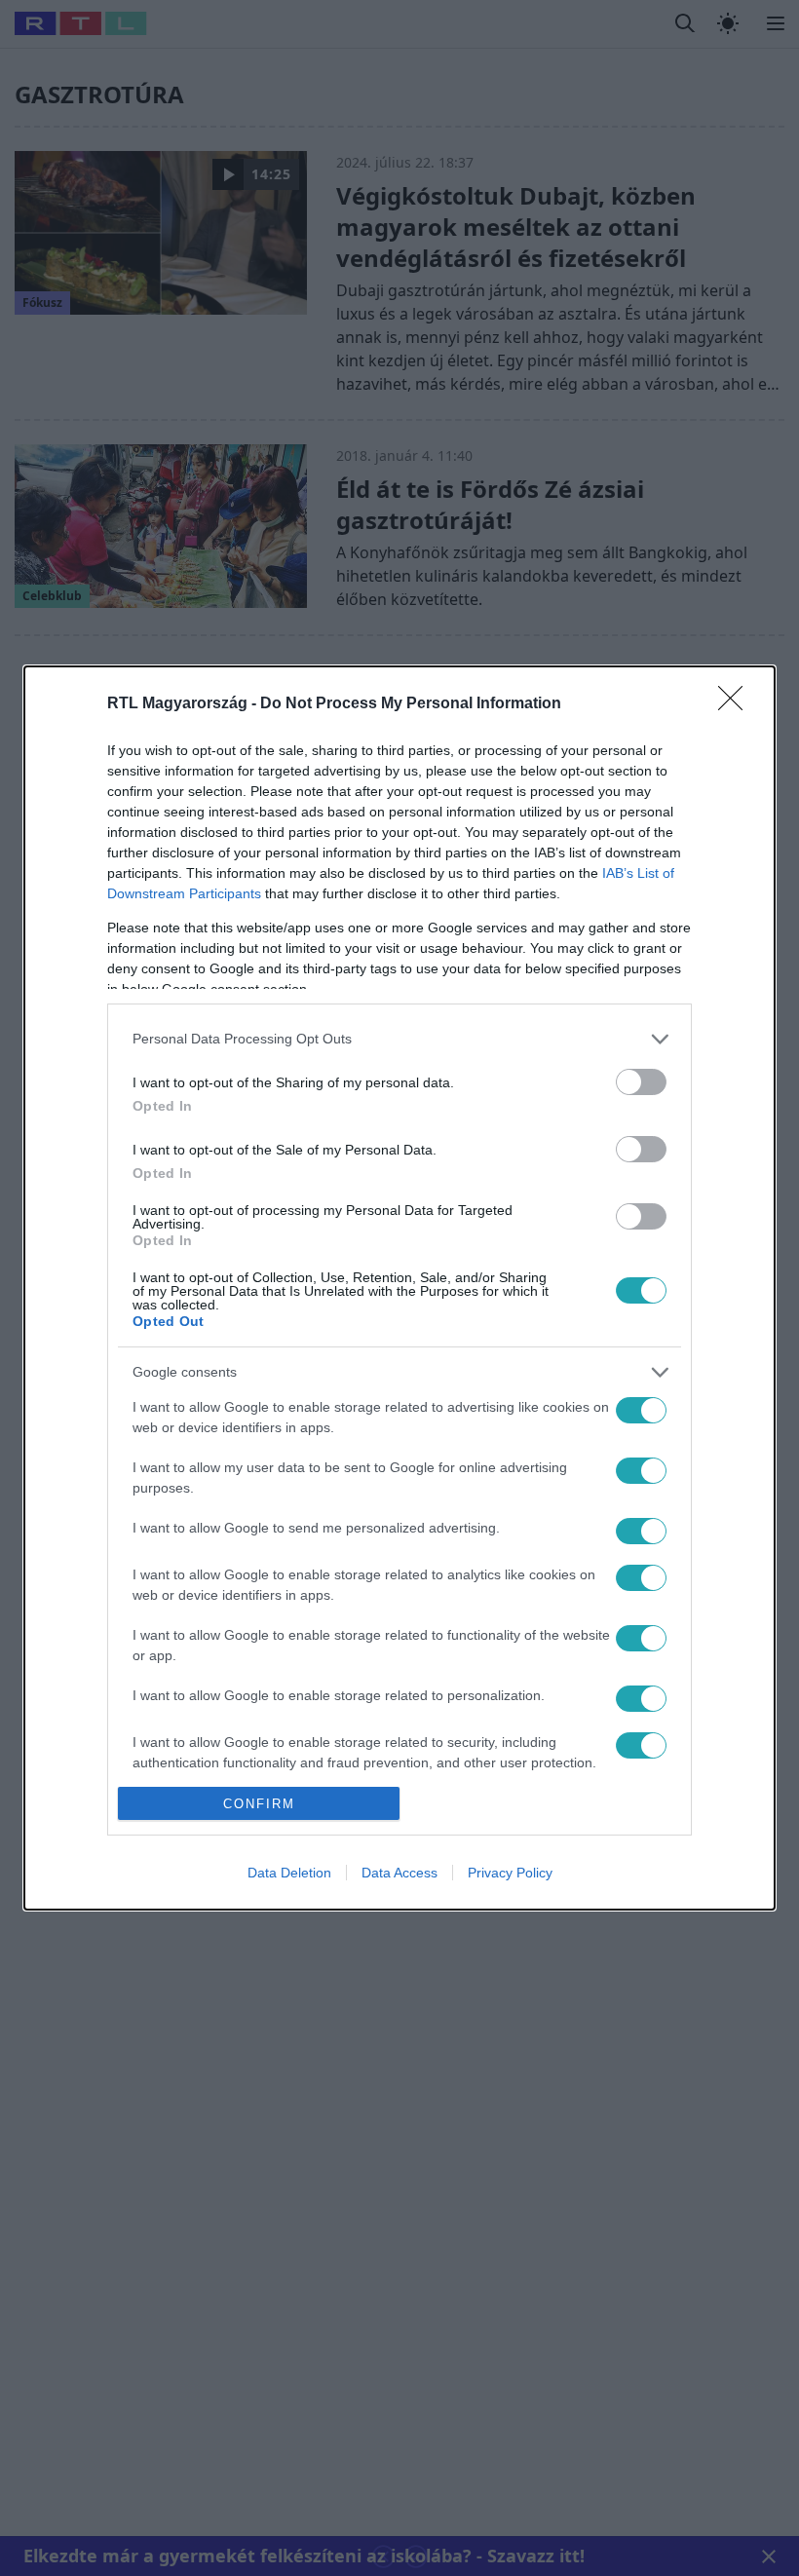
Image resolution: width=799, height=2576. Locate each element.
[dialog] (399, 1288)
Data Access (399, 1873)
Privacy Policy (510, 1873)
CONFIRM (259, 1804)
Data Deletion (289, 1873)
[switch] (641, 1082)
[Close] (737, 704)
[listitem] (399, 1039)
